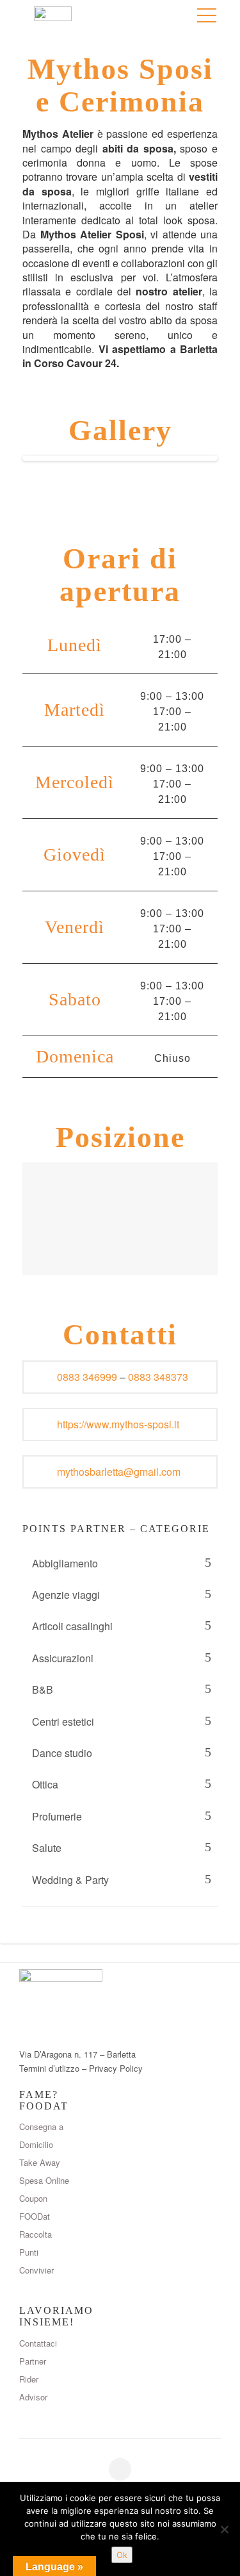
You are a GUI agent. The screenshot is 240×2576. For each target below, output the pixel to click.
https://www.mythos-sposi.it (118, 1424)
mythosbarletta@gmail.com (119, 1472)
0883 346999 (87, 1377)
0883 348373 (158, 1377)
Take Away (40, 2162)
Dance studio (62, 1753)
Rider (29, 2379)
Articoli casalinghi (72, 1626)
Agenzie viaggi (66, 1595)
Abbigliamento (65, 1563)
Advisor (33, 2397)
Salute (47, 1848)
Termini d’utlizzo (49, 2068)
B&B (43, 1689)
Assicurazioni (63, 1658)
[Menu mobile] (207, 18)
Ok (122, 2555)
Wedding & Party (70, 1880)
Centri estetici (63, 1721)
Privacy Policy (116, 2068)
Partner (33, 2361)
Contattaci (38, 2343)
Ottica (45, 1784)
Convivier (36, 2270)
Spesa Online (44, 2180)
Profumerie (57, 1816)
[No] (224, 2529)
